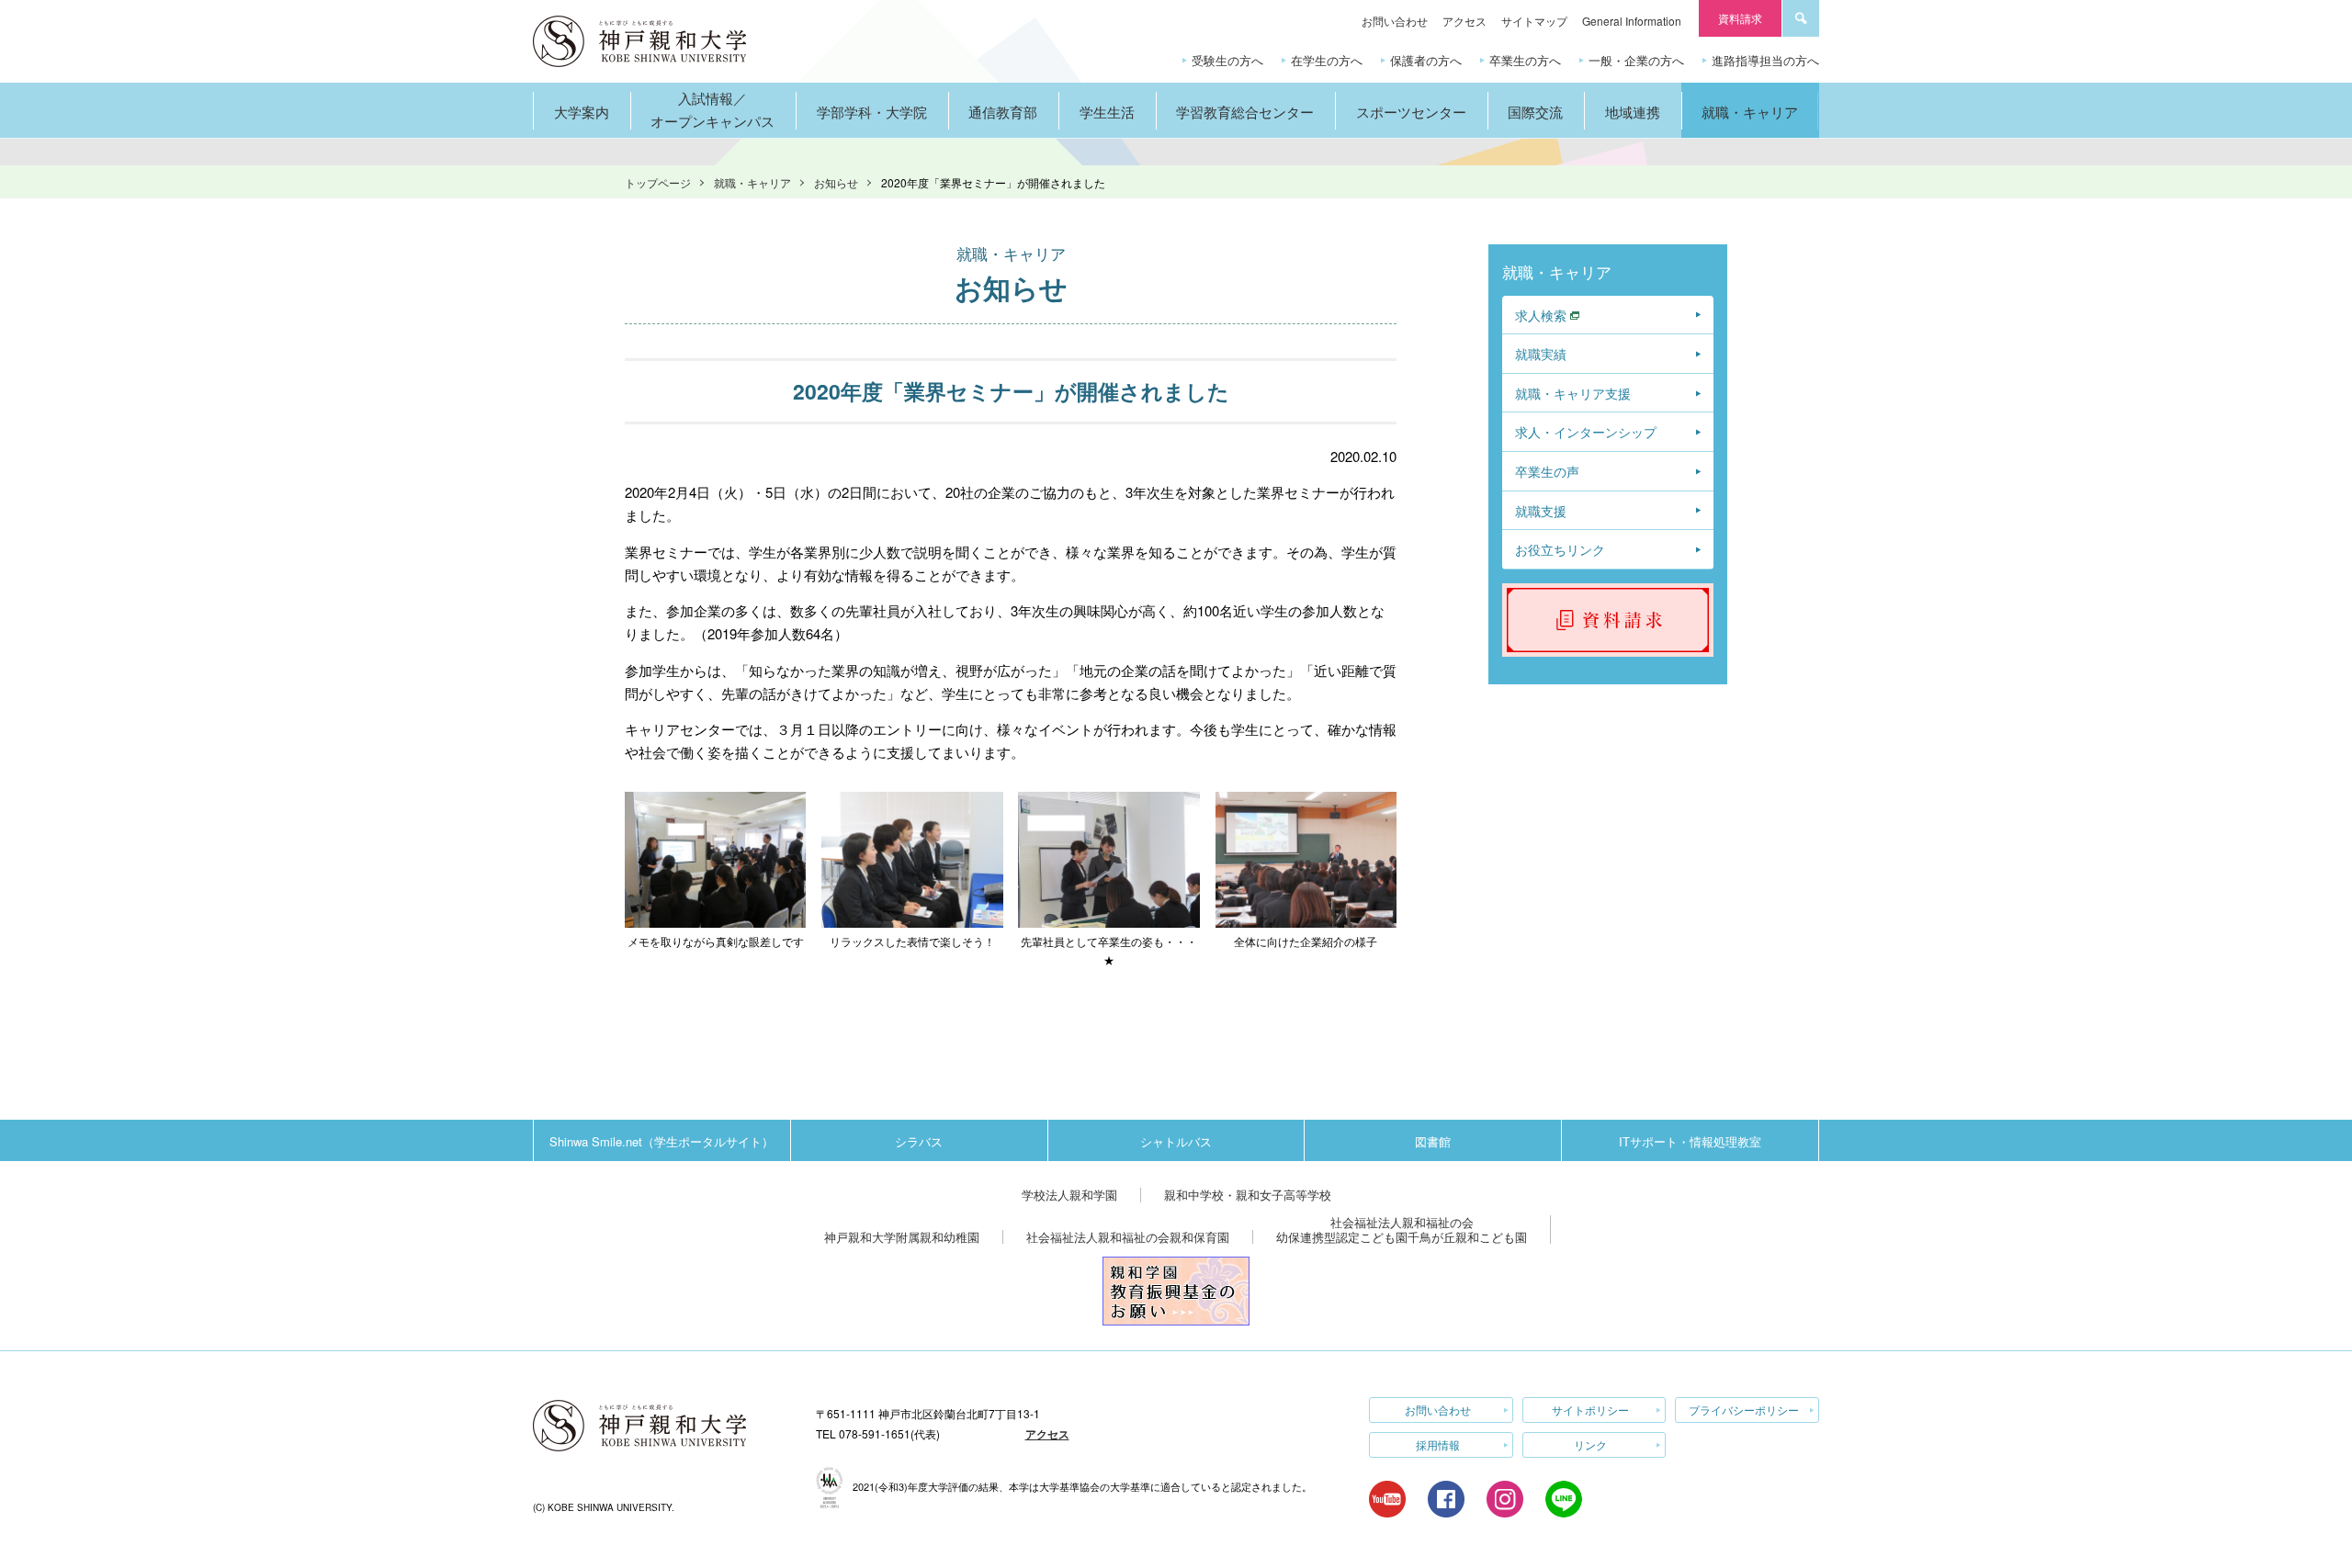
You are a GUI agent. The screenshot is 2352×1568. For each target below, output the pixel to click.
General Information (1632, 21)
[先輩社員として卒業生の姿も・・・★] (1108, 802)
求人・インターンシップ (1586, 432)
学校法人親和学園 (1069, 1195)
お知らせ (836, 182)
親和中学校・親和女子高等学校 (1248, 1195)
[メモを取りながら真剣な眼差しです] (715, 802)
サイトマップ (1534, 21)
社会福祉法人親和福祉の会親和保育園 (1128, 1237)
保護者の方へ (1426, 60)
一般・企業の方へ (1636, 60)
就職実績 (1541, 354)
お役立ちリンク (1560, 549)
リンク (1590, 1444)
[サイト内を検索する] (1801, 18)
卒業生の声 (1547, 471)
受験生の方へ (1227, 60)
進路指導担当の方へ (1765, 60)
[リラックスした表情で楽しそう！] (912, 802)
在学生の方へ (1327, 60)
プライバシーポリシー (1744, 1410)
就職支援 (1541, 511)
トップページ (658, 182)
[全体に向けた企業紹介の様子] (1306, 802)
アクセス (1464, 21)
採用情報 (1438, 1444)
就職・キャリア (752, 182)
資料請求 (1740, 18)
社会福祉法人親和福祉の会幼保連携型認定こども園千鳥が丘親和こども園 (1402, 1230)
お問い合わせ (1395, 21)
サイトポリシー (1590, 1410)
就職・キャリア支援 (1573, 393)
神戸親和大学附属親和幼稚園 (902, 1237)
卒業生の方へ (1525, 60)
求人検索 (1541, 315)
